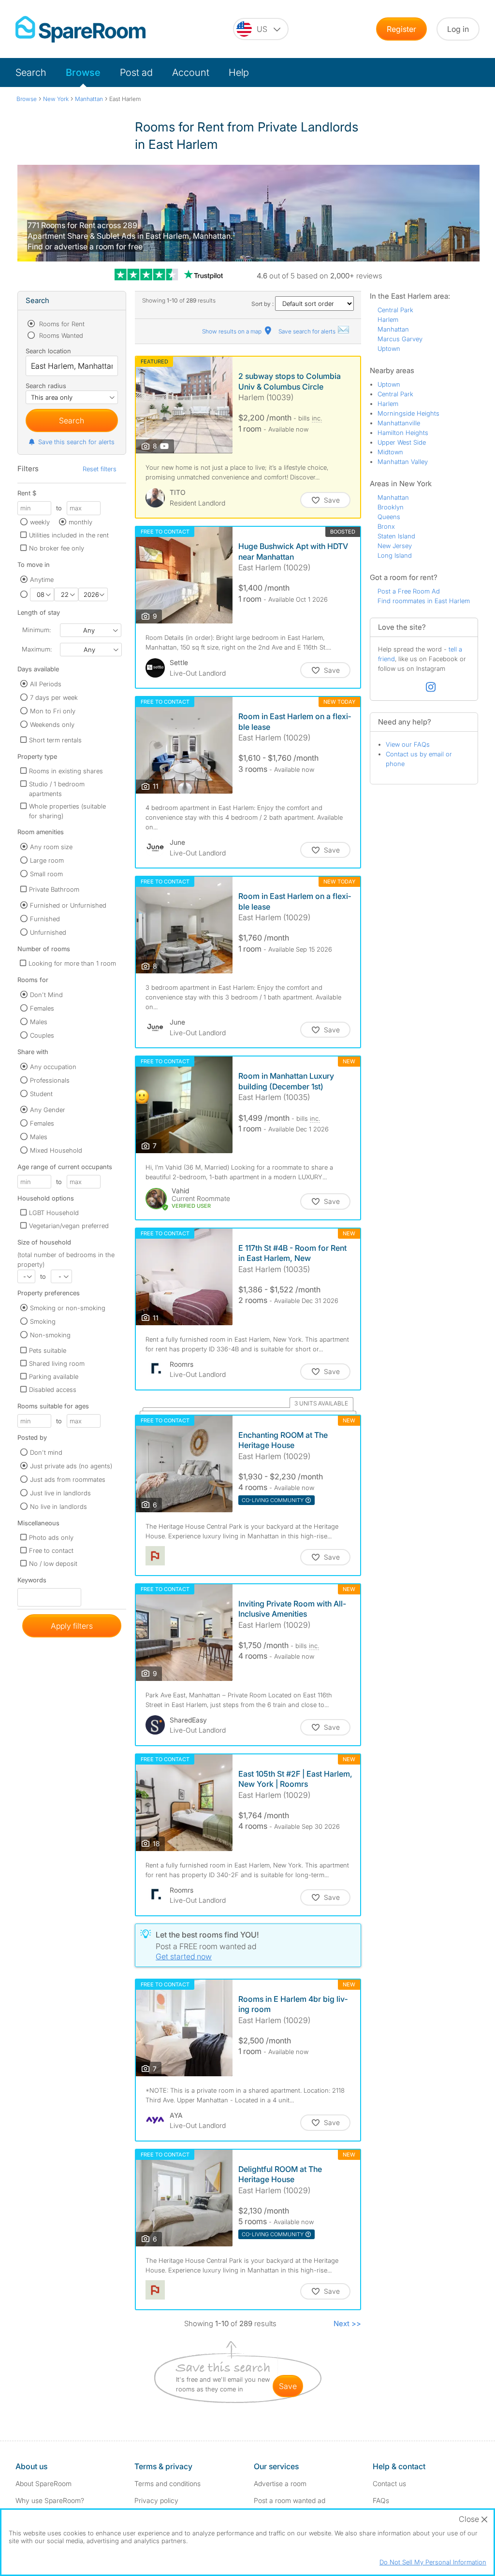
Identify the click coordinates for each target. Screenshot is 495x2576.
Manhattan (393, 329)
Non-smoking (50, 1335)
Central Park (395, 310)
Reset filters (100, 469)
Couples (42, 1035)
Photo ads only (51, 1537)
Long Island (395, 555)
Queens (389, 517)
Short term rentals (55, 740)
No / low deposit (53, 1563)
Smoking (43, 1321)
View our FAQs (408, 744)
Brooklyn (391, 507)
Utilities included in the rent (69, 535)
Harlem (388, 319)
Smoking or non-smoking (68, 1308)
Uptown (389, 348)
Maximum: (37, 649)
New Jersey (395, 546)
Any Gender (48, 1110)
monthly (80, 522)
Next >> (347, 2323)
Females (42, 1008)
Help (239, 72)
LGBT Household (54, 1213)
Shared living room (57, 1363)
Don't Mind (46, 995)
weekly (40, 522)
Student (41, 1094)
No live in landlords (58, 1506)
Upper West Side (402, 442)
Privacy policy (156, 2500)
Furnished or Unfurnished (68, 905)
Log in (458, 29)
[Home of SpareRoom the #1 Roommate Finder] (80, 29)
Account (191, 72)
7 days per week (54, 697)
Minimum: (36, 630)
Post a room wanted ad (290, 2500)
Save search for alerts (308, 331)
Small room (46, 874)
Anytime (42, 579)
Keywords (32, 1582)
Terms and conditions (167, 2483)
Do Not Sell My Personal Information (433, 2562)
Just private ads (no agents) (71, 1466)
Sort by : (263, 304)
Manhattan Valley (403, 462)
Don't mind (46, 1452)
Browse (83, 72)
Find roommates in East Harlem (424, 601)
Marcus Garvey (400, 339)
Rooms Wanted (60, 335)
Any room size (51, 847)
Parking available (54, 1376)
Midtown (390, 452)
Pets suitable (48, 1350)
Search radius (46, 386)
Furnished (45, 919)
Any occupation (53, 1067)
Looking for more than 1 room (72, 963)
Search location (48, 351)
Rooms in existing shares (66, 771)
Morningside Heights (408, 413)
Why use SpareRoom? (50, 2500)
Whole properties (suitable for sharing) (67, 811)
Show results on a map (233, 331)
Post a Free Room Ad (409, 591)
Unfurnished (48, 932)
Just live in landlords (60, 1493)
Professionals (50, 1080)
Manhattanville (399, 423)
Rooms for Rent (61, 324)
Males (39, 1022)
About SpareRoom (44, 2483)
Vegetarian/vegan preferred (69, 1226)
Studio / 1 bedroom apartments (57, 789)
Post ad (136, 72)
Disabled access (53, 1389)
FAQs (381, 2500)
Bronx (386, 526)
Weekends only (52, 724)
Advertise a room (280, 2483)
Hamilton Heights (403, 433)
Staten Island (396, 536)
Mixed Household (56, 1150)
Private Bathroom (54, 889)
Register (401, 29)
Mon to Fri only (53, 711)
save (288, 2386)
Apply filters (72, 1626)
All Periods (46, 684)
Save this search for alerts (76, 442)
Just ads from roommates (68, 1479)
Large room (47, 860)
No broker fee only (57, 548)
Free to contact (51, 1550)
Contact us (389, 2483)
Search (31, 72)
